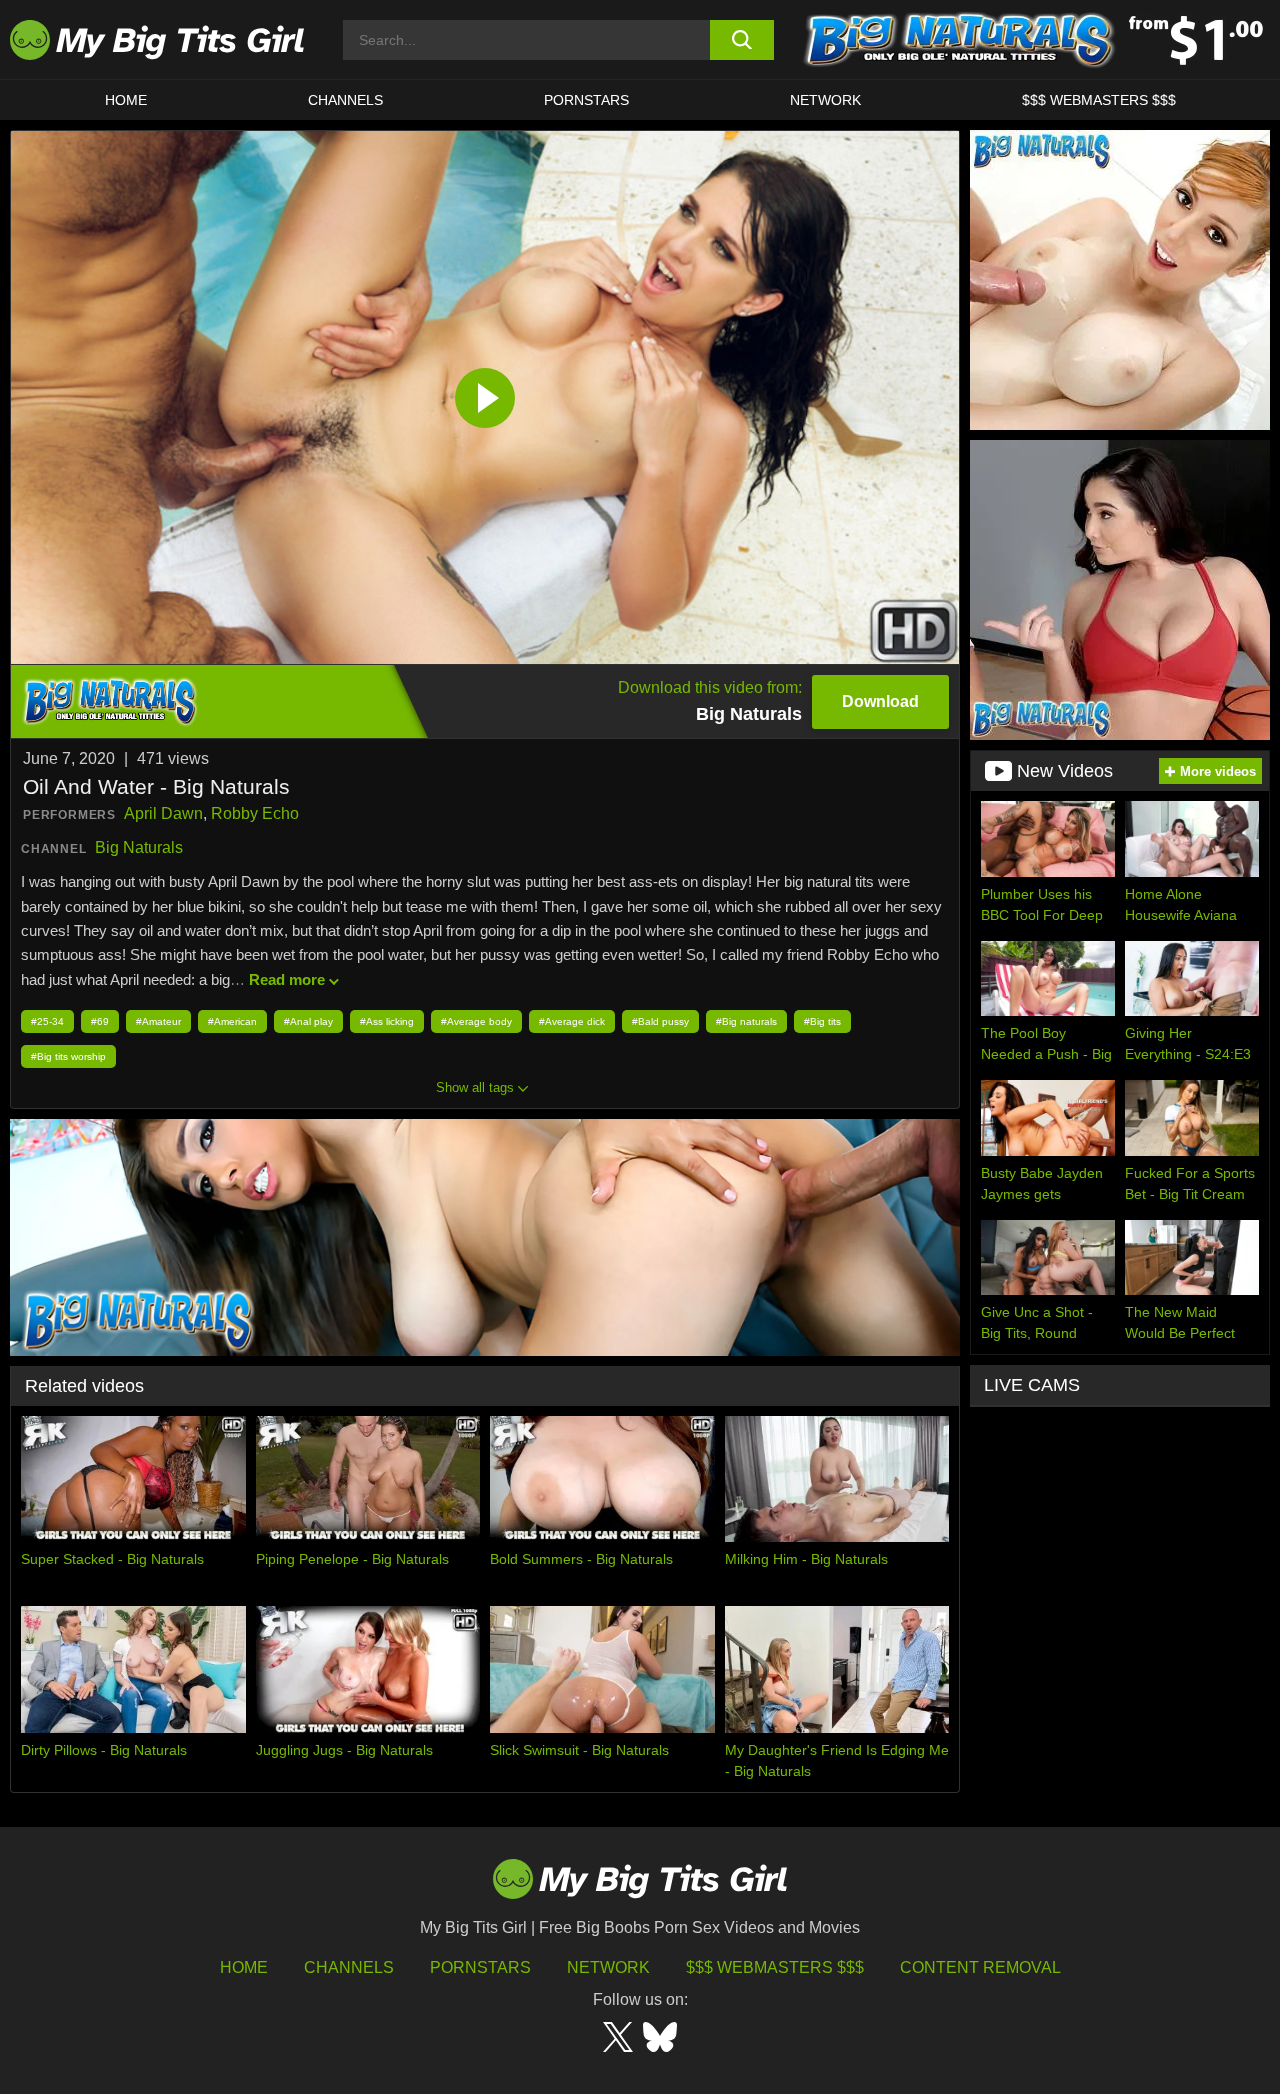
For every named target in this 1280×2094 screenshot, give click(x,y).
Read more (287, 979)
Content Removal (980, 1967)
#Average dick (572, 1021)
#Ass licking (387, 1021)
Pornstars (586, 100)
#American (232, 1021)
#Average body (476, 1021)
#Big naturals (746, 1021)
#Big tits (822, 1021)
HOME (126, 100)
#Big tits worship (68, 1056)
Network (825, 100)
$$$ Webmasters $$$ (775, 1967)
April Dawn (163, 813)
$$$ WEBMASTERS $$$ (1099, 100)
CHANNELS (345, 100)
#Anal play (308, 1021)
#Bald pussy (660, 1021)
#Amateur (158, 1021)
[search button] (742, 40)
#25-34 (47, 1021)
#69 (100, 1021)
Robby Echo (255, 813)
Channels (349, 1967)
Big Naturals (139, 847)
